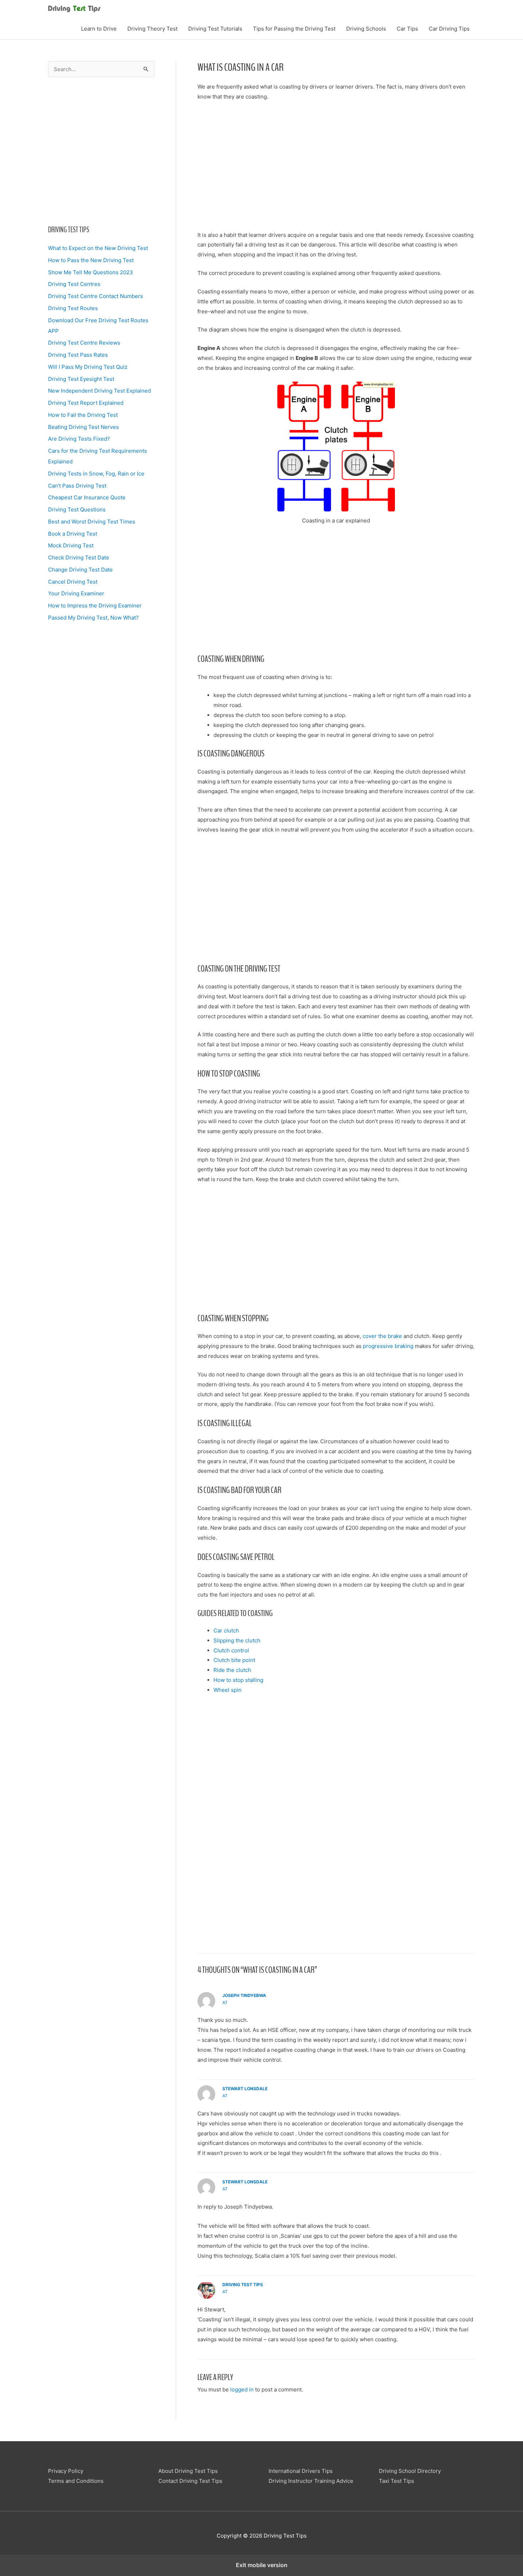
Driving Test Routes (73, 308)
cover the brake (382, 1336)
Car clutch (226, 1630)
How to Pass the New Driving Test (91, 260)
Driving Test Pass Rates (78, 355)
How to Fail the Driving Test (83, 415)
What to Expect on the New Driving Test (98, 248)
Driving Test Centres (74, 284)
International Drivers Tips (301, 2471)
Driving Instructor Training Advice (311, 2481)
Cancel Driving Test (73, 582)
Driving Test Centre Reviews (84, 343)
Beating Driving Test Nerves (83, 427)
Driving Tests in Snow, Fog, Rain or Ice (96, 474)
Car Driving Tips (449, 29)
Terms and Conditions (76, 2481)
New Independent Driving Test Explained (99, 391)
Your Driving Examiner (76, 593)
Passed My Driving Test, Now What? (93, 618)
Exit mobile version (262, 2565)
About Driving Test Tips (188, 2471)
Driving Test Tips (243, 2285)
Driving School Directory (410, 2471)
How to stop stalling (238, 1680)
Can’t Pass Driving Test (77, 486)
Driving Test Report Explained (86, 403)
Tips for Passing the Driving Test (294, 29)
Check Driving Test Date (79, 557)
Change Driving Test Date (80, 570)
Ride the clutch (232, 1670)
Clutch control (231, 1650)
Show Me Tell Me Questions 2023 (91, 272)
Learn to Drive (99, 29)
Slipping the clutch (237, 1640)
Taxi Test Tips (397, 2481)
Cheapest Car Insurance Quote (87, 497)
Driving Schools (366, 29)
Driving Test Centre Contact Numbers (96, 296)
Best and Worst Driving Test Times (92, 522)
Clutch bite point (234, 1660)
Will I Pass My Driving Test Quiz (88, 367)
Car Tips (407, 29)
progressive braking (388, 1346)
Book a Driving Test (73, 534)
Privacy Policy (66, 2471)
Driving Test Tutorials (215, 29)
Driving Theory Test (152, 29)
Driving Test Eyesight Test (81, 379)
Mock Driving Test (71, 545)
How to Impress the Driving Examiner (95, 606)
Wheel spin (228, 1690)
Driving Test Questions (77, 509)
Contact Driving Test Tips (190, 2481)
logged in (242, 2389)
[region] (101, 149)
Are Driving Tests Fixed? (79, 439)
